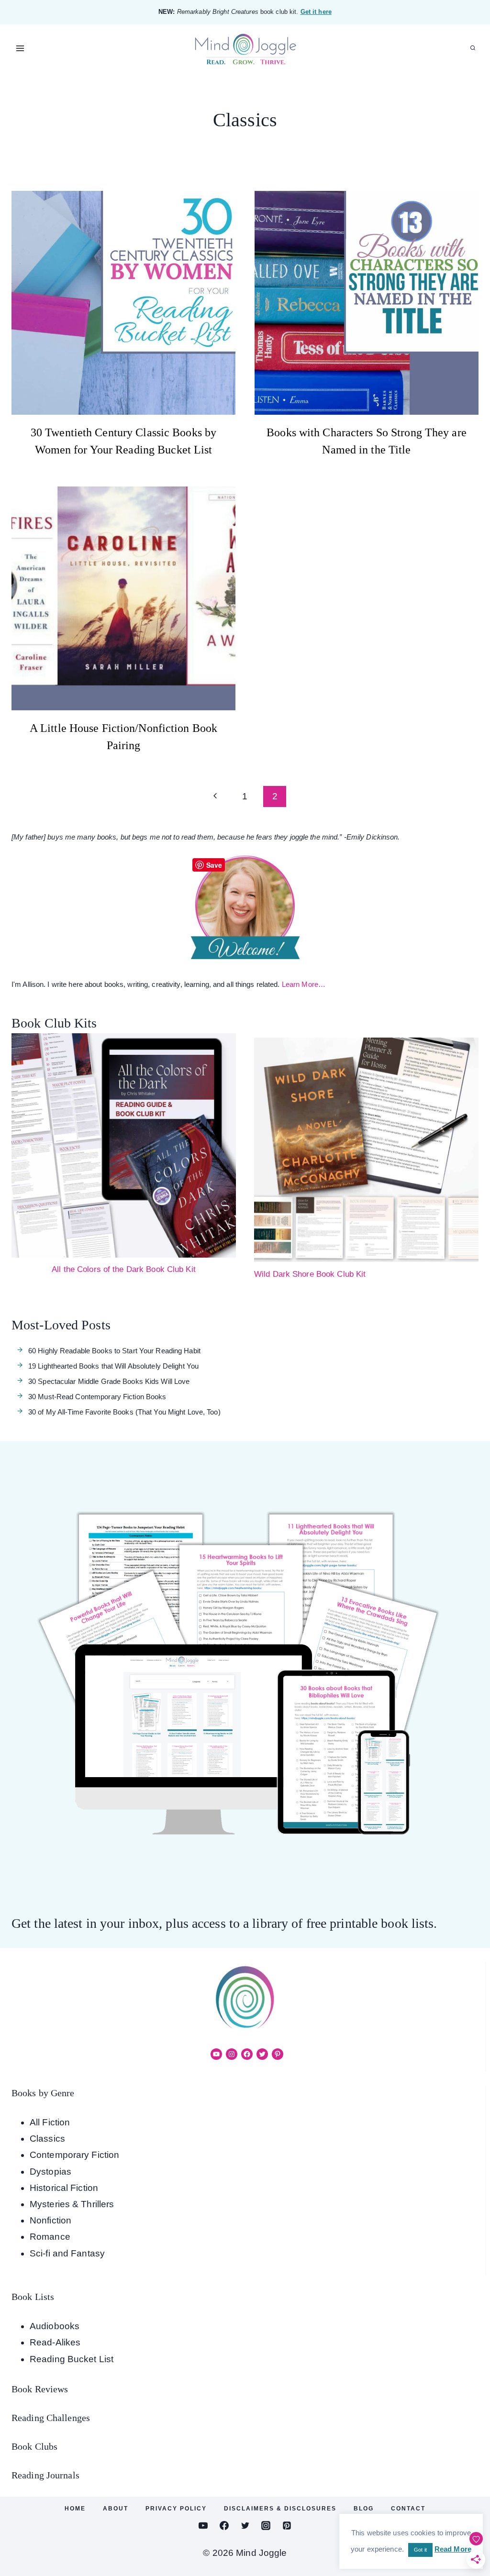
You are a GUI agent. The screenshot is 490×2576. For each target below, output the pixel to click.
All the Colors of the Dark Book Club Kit (124, 1269)
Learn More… (304, 984)
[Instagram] (266, 2526)
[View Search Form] (473, 48)
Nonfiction (50, 2220)
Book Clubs (34, 2446)
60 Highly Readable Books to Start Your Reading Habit (114, 1351)
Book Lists (33, 2297)
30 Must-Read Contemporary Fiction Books (97, 1397)
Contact (408, 2509)
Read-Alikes (55, 2342)
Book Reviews (40, 2389)
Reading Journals (45, 2475)
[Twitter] (245, 2526)
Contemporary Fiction (74, 2155)
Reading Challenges (51, 2418)
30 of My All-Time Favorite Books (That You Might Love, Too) (124, 1412)
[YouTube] (203, 2526)
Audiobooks (55, 2326)
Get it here (316, 12)
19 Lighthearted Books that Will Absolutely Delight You (113, 1366)
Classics (47, 2139)
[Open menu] (20, 48)
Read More (453, 2549)
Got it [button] (420, 2550)
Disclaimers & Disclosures (280, 2509)
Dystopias (50, 2172)
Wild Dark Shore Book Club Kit (310, 1274)
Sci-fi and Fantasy (67, 2253)
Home (75, 2509)
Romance (50, 2237)
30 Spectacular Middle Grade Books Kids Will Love (109, 1381)
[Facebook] (224, 2526)
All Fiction (50, 2122)
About (116, 2509)
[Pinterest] (287, 2526)
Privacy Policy (176, 2509)
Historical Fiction (64, 2188)
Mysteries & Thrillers (72, 2204)
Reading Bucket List (72, 2359)
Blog (364, 2509)
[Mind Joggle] (245, 49)
